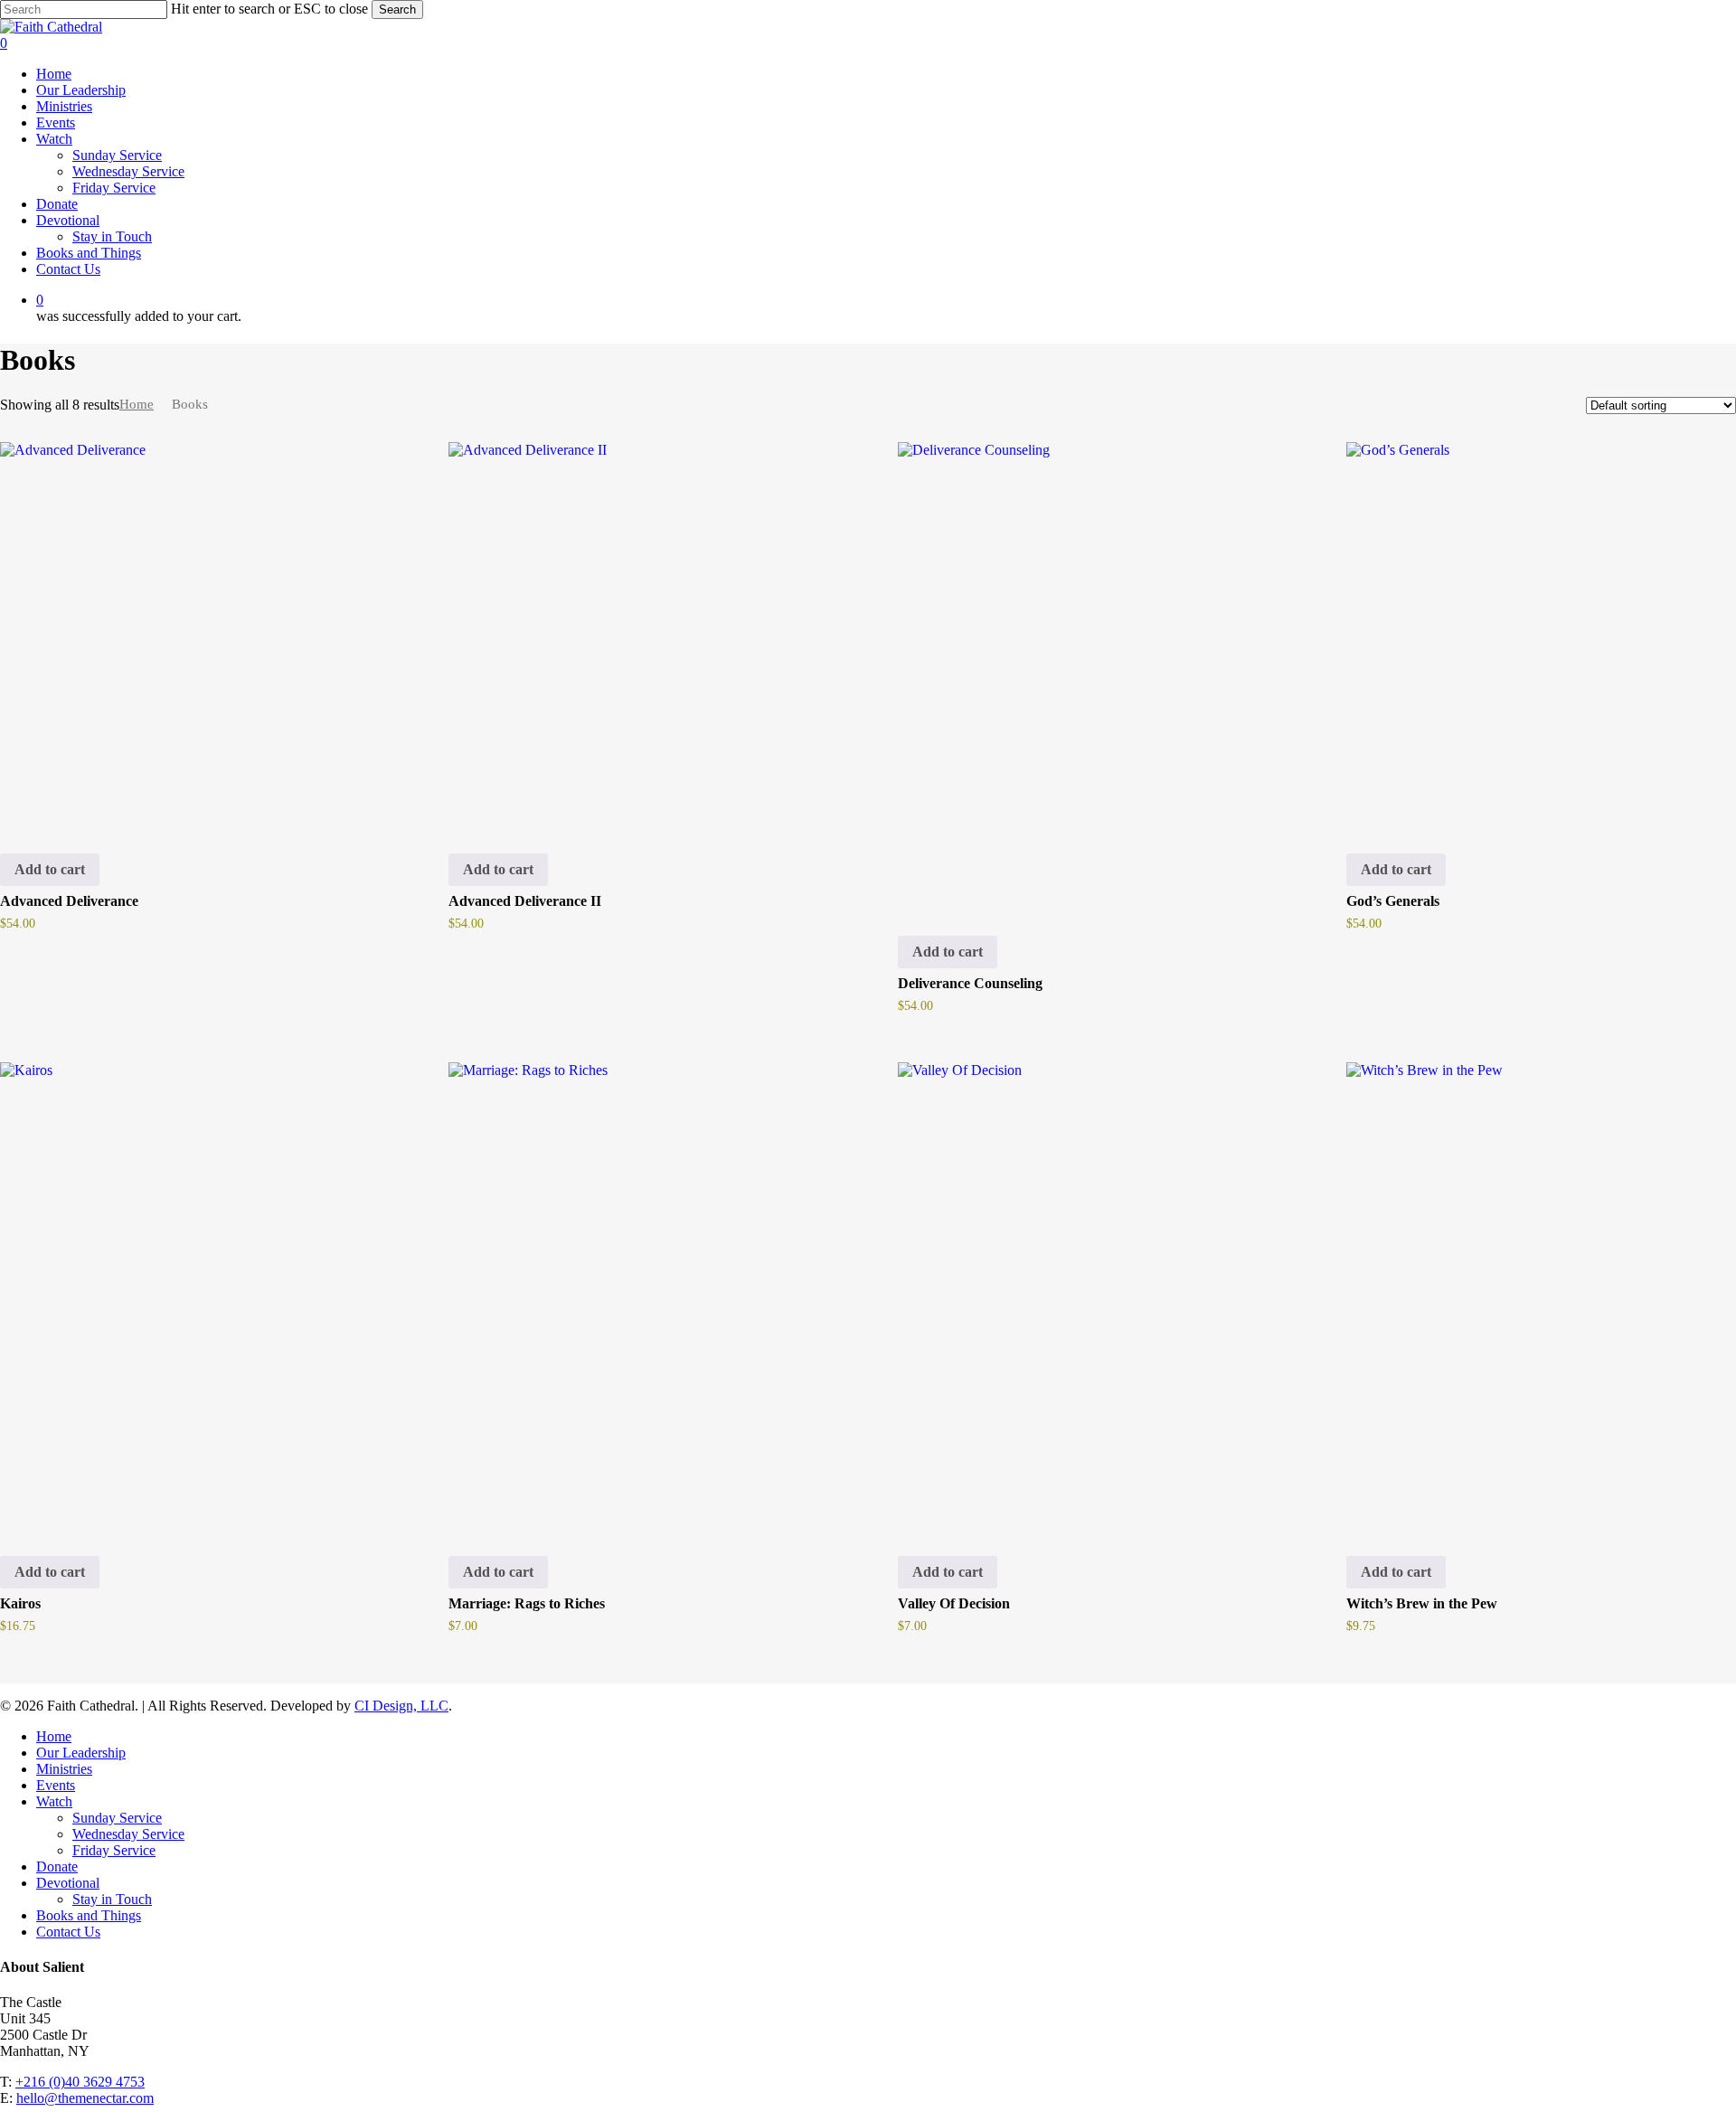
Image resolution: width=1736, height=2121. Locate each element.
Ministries (64, 1769)
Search (397, 9)
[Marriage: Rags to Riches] (640, 1295)
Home (137, 404)
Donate (57, 1866)
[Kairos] (191, 1295)
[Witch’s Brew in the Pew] (1538, 1295)
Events (56, 1785)
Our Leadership (81, 1753)
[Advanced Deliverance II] (640, 633)
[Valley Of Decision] (1089, 1295)
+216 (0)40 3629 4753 (80, 2082)
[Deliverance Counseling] (1089, 674)
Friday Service (114, 1850)
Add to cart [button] (50, 869)
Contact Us (68, 1932)
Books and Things (89, 1915)
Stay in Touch (112, 1899)
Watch (54, 1801)
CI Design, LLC (401, 1706)
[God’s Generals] (1538, 633)
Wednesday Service (128, 1834)
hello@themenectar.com (85, 2098)
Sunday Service (117, 1818)
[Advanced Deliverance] (191, 633)
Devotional (68, 1883)
